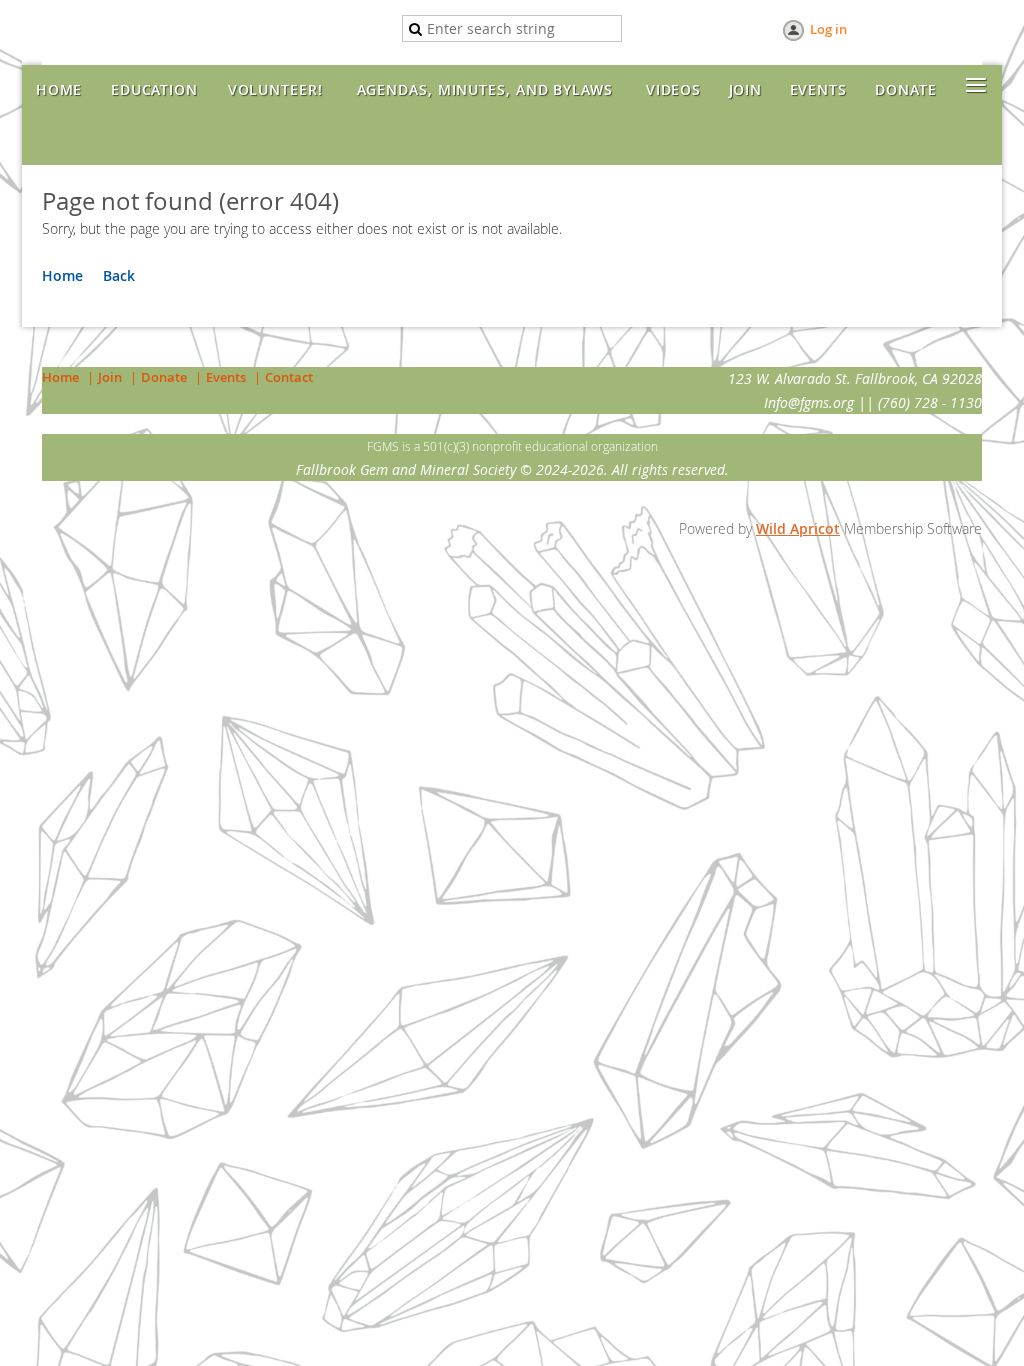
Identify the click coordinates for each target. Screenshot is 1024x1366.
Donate (164, 377)
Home (62, 275)
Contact (289, 377)
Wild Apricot (798, 528)
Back (119, 275)
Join (110, 377)
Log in (828, 29)
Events (226, 377)
